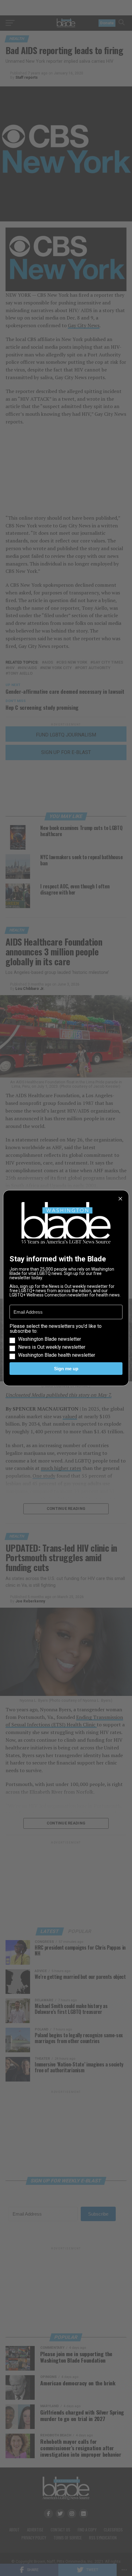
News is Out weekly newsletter (52, 1347)
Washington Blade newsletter (50, 1339)
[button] (66, 1341)
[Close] (120, 1199)
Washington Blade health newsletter (57, 1355)
